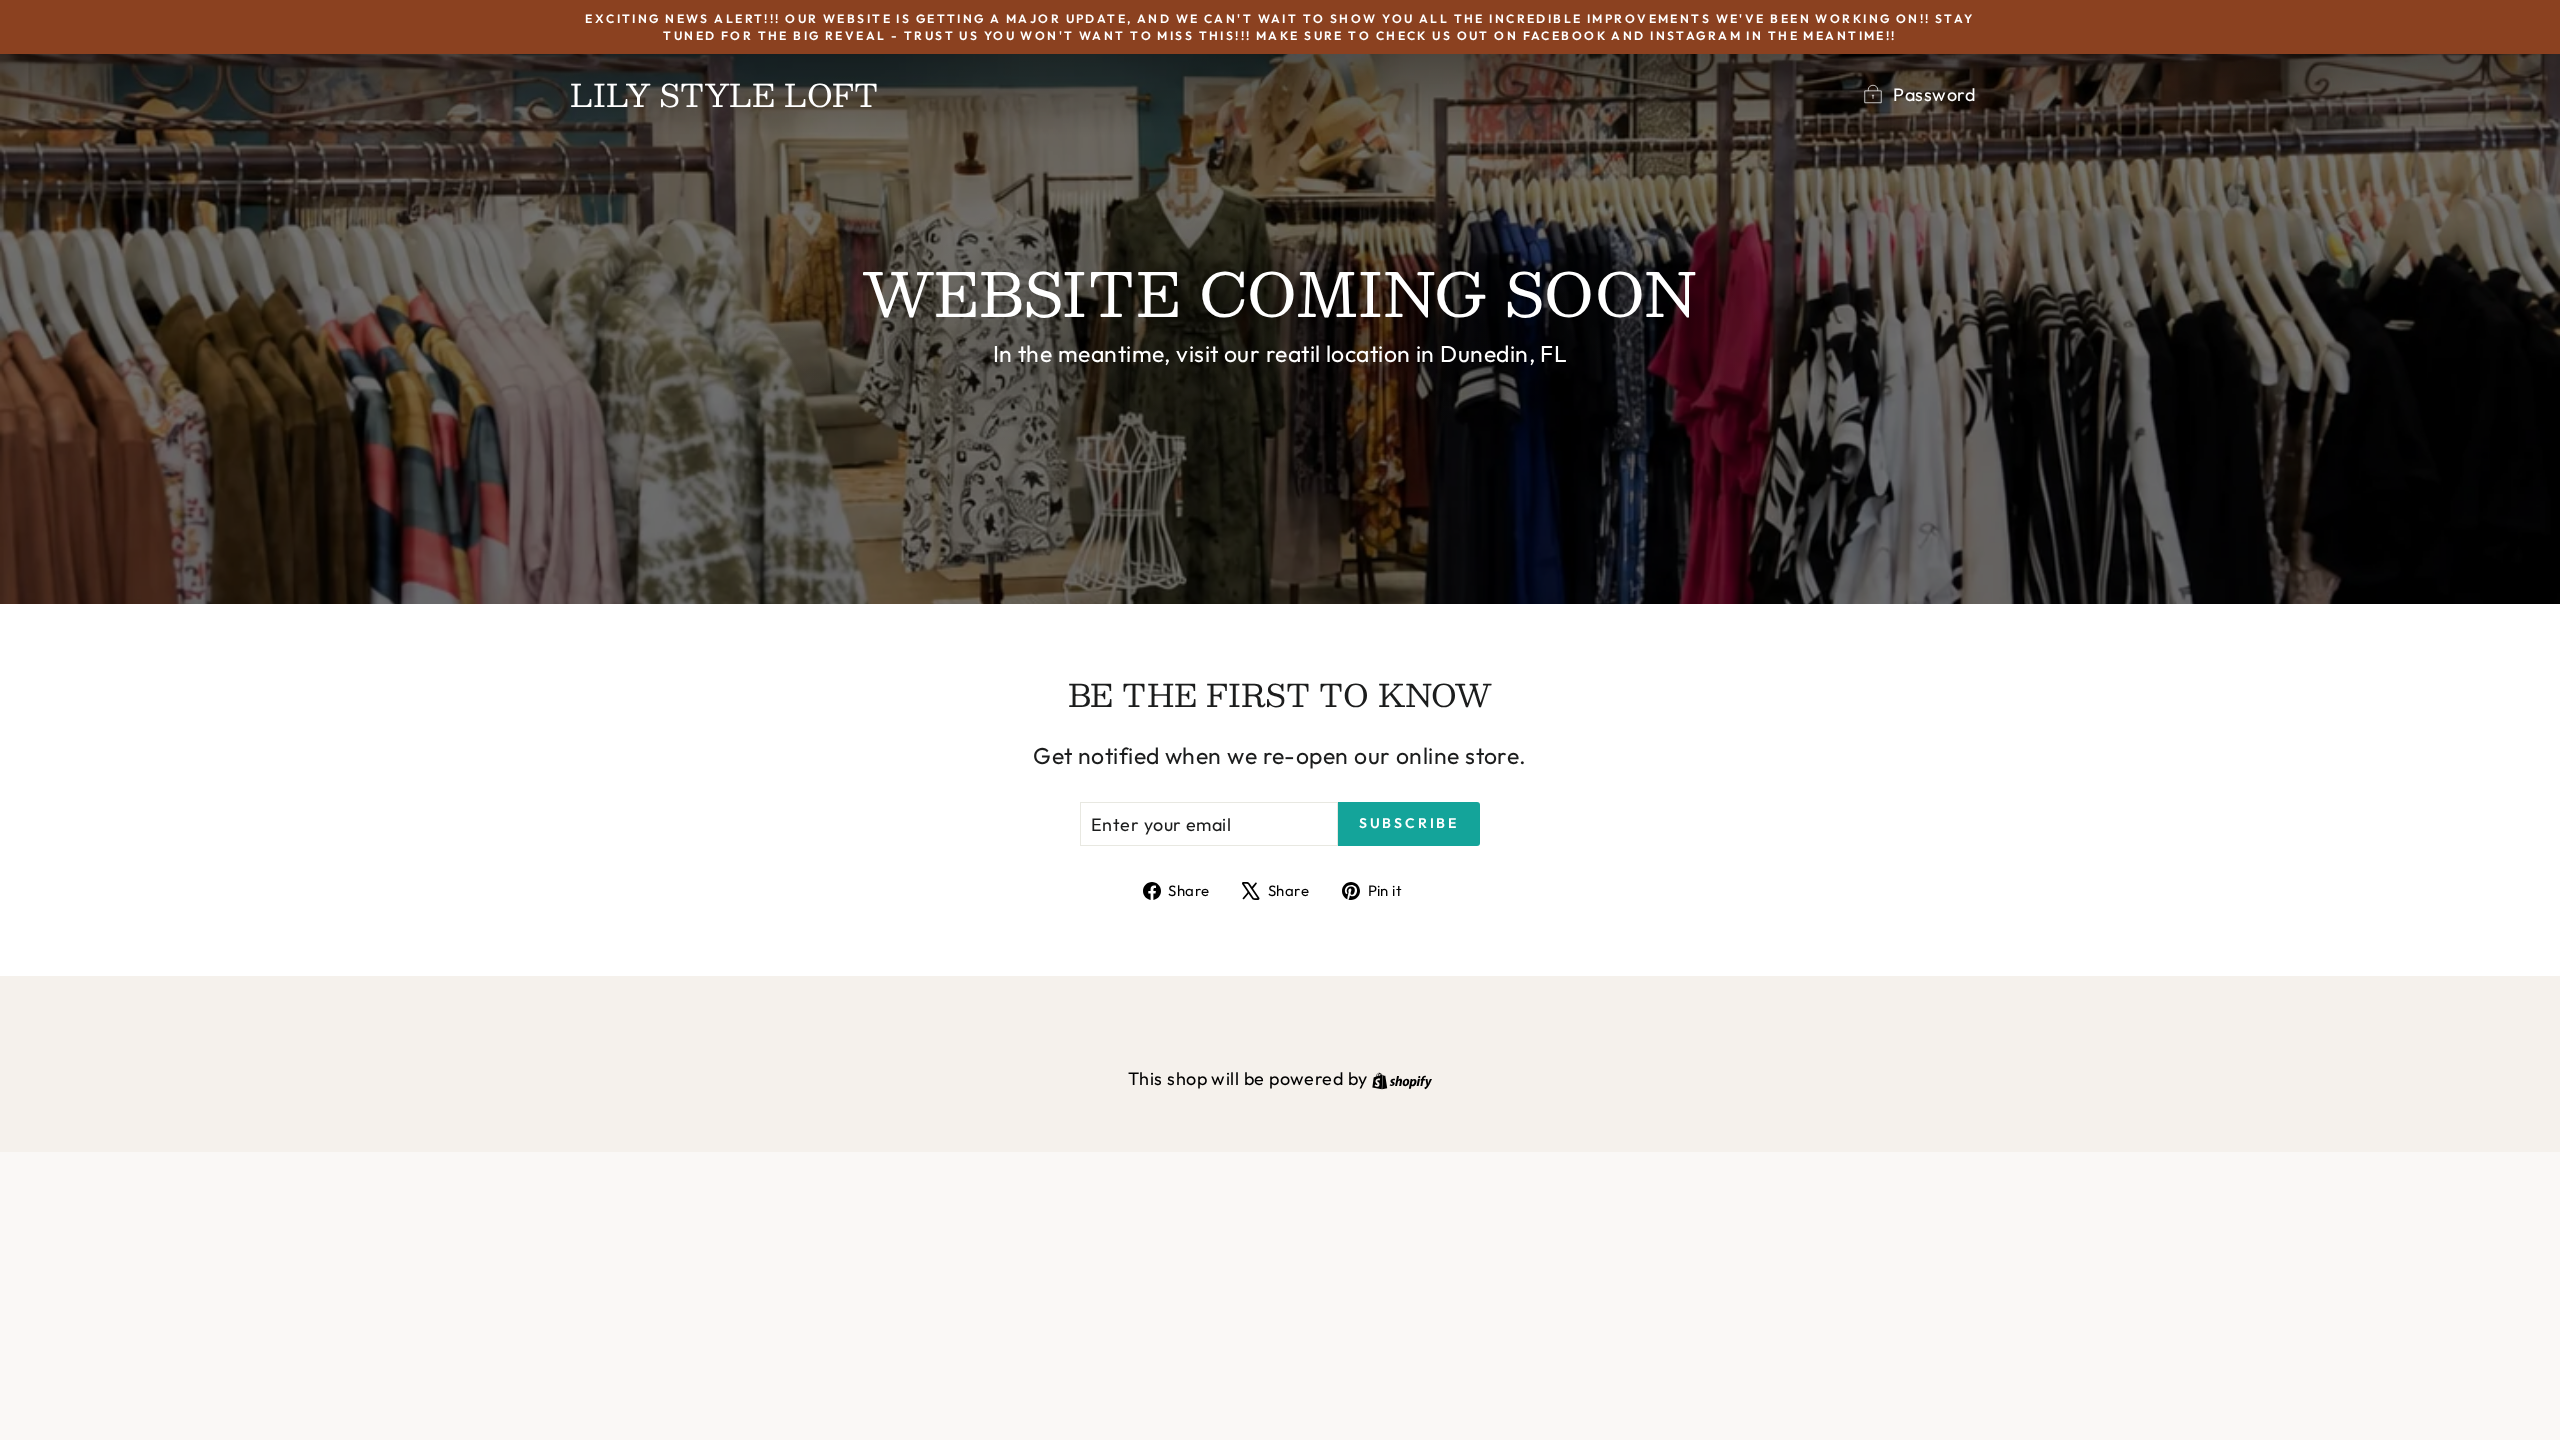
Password (1934, 94)
